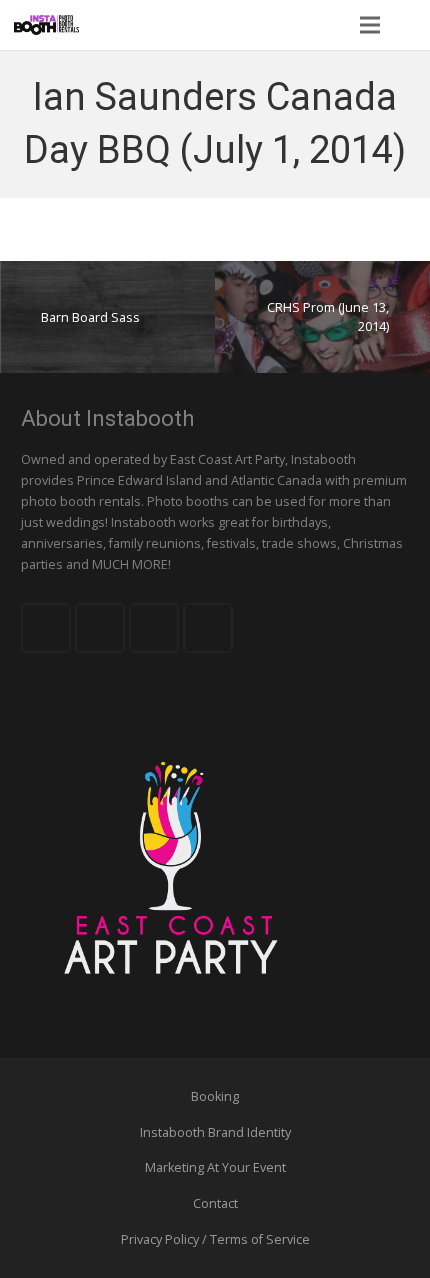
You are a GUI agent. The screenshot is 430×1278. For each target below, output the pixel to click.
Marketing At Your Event (215, 1167)
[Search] (409, 25)
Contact (215, 1203)
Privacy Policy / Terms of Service (215, 1239)
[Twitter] (100, 628)
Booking (215, 1096)
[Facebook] (46, 628)
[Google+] (154, 628)
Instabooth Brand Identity (215, 1132)
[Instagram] (208, 628)
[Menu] (369, 25)
